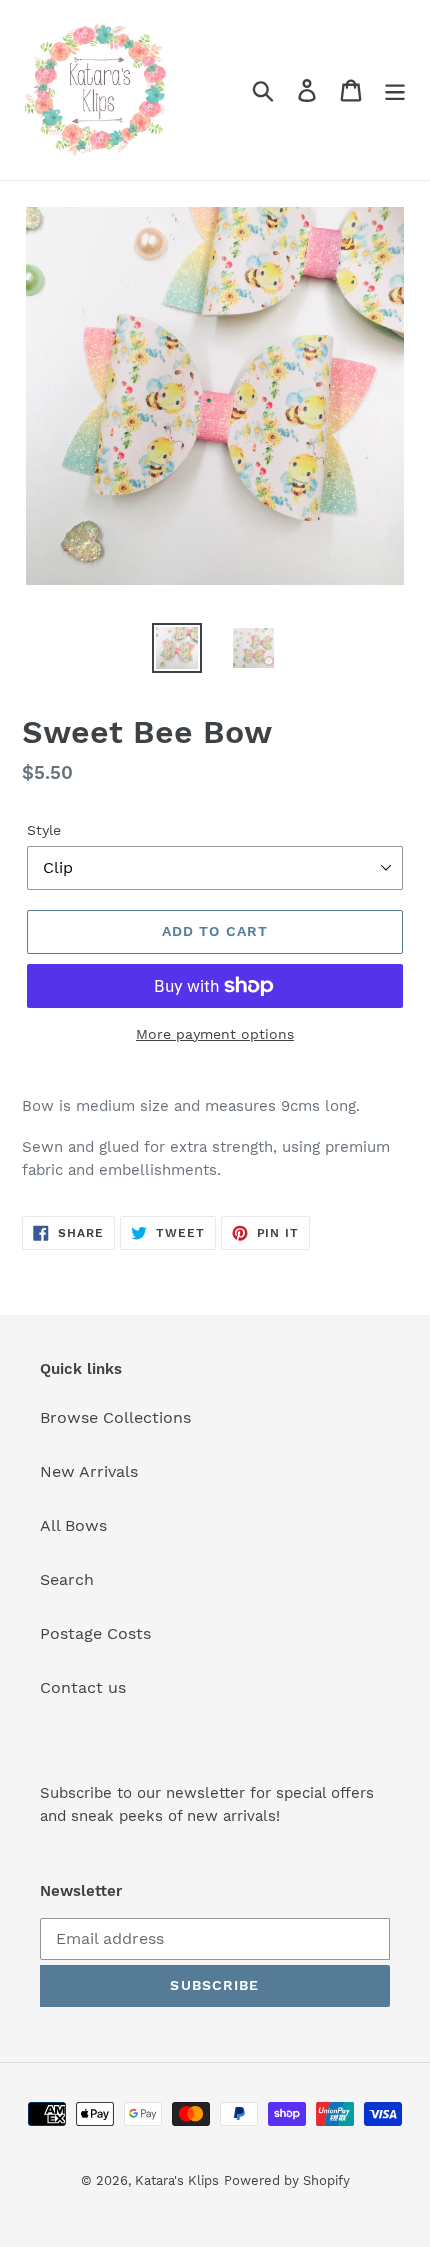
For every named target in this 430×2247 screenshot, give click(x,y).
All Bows (73, 1525)
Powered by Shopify (287, 2180)
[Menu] (395, 90)
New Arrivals (89, 1471)
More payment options (215, 1034)
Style (44, 830)
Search (67, 1579)
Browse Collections (115, 1417)
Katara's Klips (177, 2180)
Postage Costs (95, 1633)
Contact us (83, 1687)
